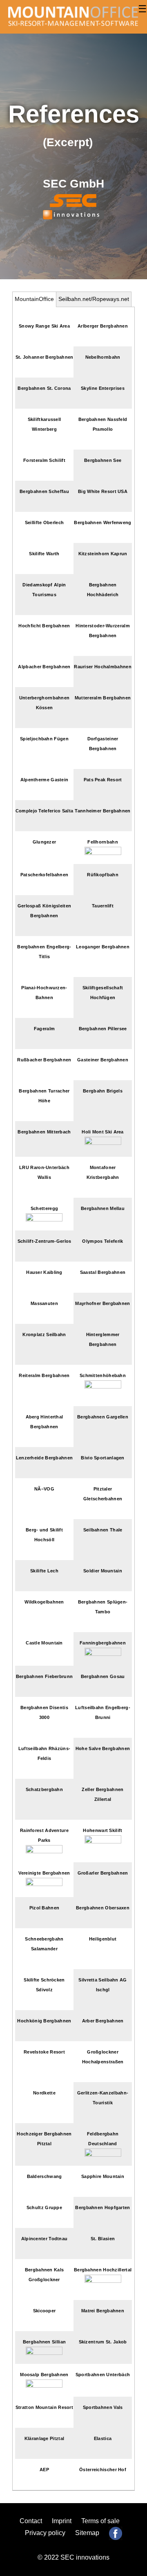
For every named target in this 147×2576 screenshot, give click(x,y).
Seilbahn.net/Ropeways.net (94, 299)
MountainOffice (34, 299)
